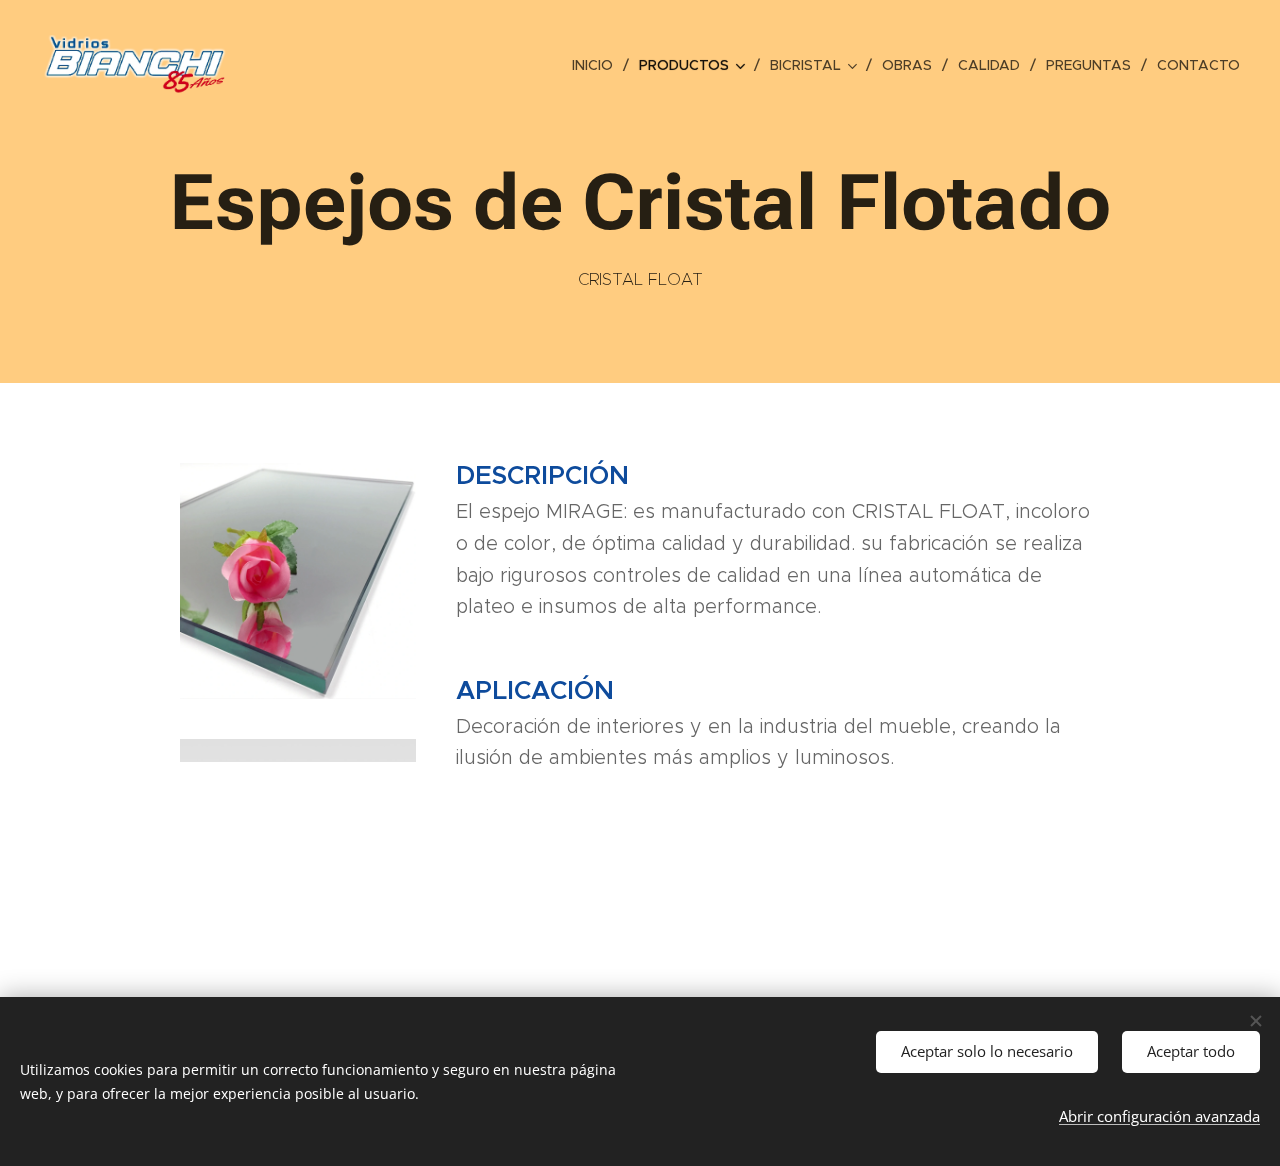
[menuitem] (598, 65)
